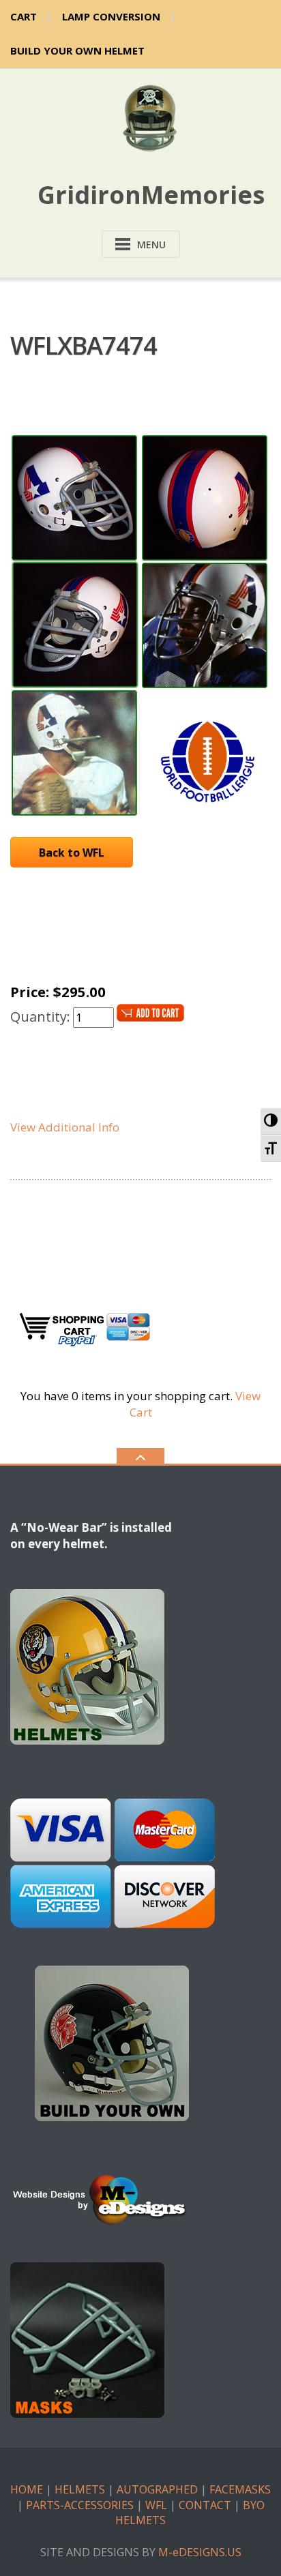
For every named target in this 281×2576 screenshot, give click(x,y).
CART (24, 16)
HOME (27, 2489)
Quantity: (40, 1017)
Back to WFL (72, 853)
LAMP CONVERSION (111, 16)
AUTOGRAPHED (157, 2489)
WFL (156, 2505)
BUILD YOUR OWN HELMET (77, 50)
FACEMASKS (240, 2489)
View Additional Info (65, 1127)
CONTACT (205, 2505)
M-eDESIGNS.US (200, 2552)
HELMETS (80, 2489)
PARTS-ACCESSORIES (80, 2505)
